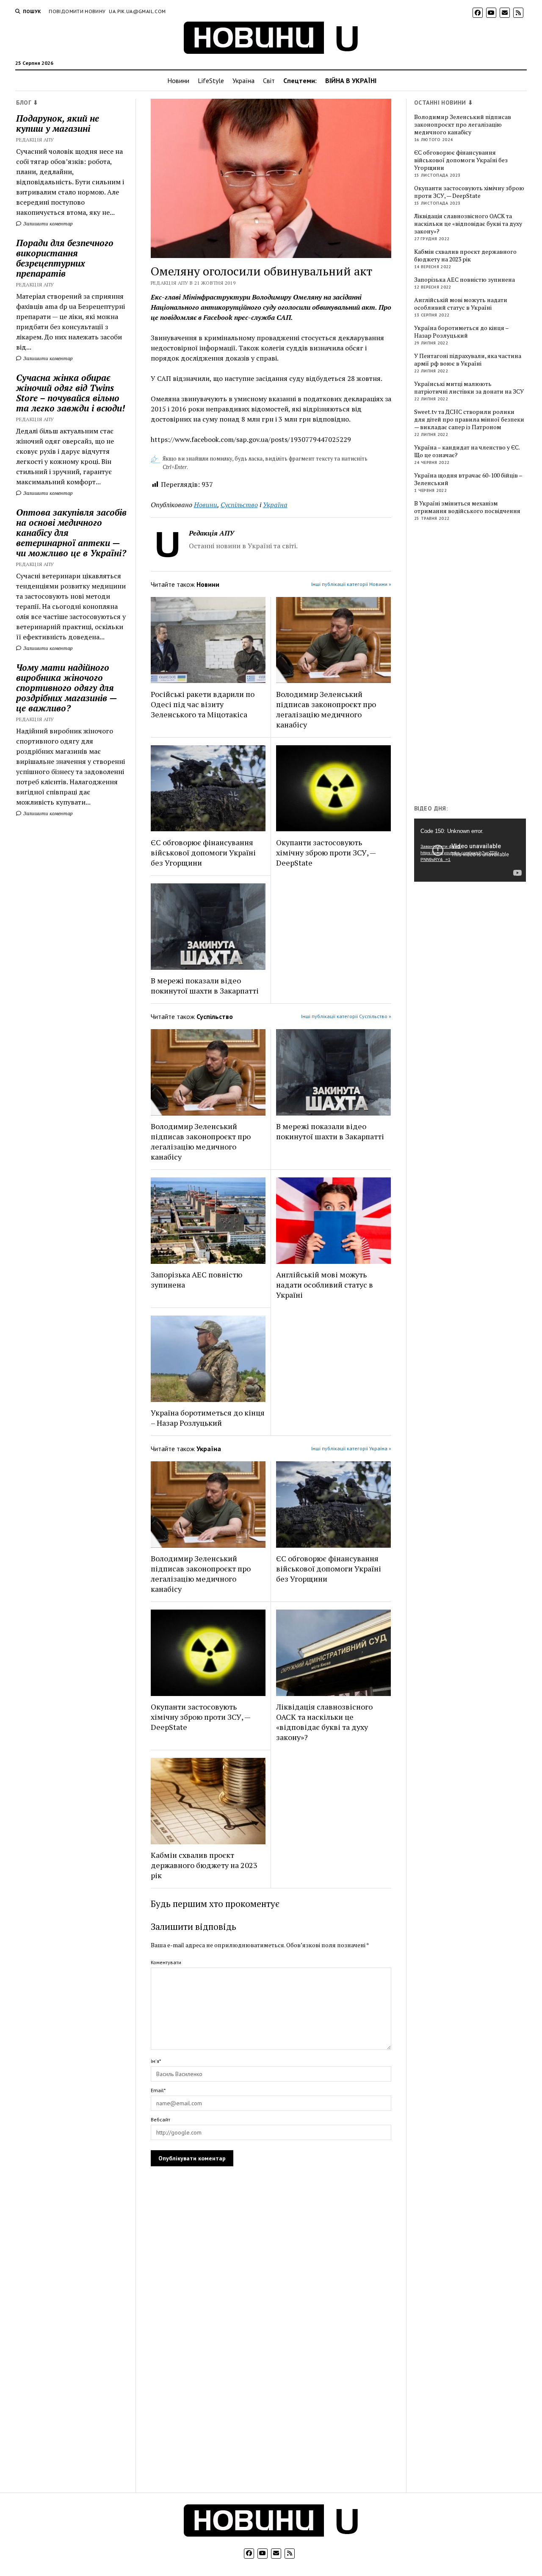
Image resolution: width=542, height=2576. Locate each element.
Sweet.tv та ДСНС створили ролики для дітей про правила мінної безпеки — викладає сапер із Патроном (469, 419)
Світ (269, 80)
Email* (158, 2090)
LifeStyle (211, 80)
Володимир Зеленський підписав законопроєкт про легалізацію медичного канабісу (326, 709)
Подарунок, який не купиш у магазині (58, 123)
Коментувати (166, 1962)
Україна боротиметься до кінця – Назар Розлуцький (208, 1418)
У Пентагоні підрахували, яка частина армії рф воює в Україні (468, 360)
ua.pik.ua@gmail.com (137, 11)
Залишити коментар (47, 223)
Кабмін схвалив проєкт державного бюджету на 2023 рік (204, 1865)
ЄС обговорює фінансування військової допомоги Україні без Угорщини (203, 852)
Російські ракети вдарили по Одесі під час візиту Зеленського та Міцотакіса (203, 704)
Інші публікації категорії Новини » (351, 584)
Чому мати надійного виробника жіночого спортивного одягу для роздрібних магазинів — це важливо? (66, 688)
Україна (243, 80)
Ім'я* (156, 2061)
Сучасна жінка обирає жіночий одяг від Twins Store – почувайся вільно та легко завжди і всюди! (71, 393)
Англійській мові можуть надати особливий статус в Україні (325, 1285)
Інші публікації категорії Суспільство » (346, 1016)
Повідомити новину (77, 11)
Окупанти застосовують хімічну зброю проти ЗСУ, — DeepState (326, 852)
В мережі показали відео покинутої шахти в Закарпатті (205, 985)
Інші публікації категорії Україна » (351, 1448)
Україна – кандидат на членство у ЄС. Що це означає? (467, 451)
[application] (470, 850)
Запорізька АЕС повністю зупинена (196, 1280)
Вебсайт (160, 2119)
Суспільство (239, 505)
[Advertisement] (478, 665)
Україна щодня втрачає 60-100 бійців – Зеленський (468, 479)
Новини (178, 80)
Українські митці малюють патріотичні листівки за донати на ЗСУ (469, 388)
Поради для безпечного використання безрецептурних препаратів (65, 258)
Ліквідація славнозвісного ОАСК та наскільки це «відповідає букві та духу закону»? (324, 1722)
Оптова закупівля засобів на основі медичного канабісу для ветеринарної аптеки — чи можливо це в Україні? (71, 533)
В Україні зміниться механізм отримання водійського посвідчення (467, 507)
